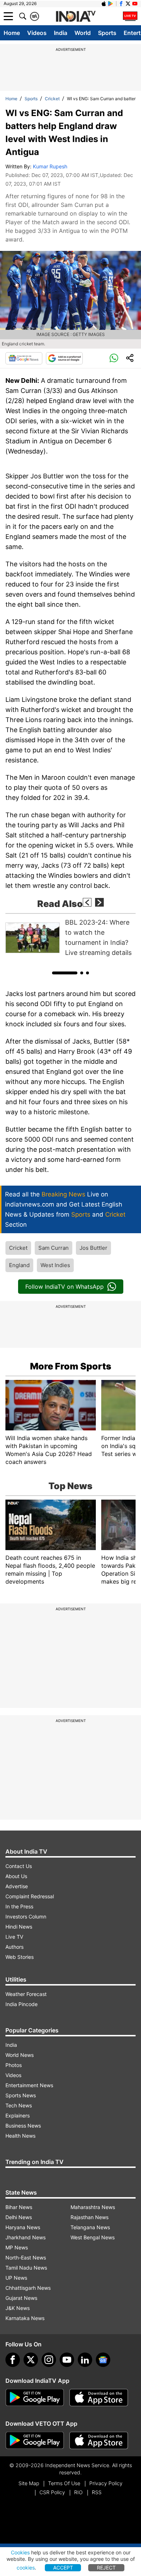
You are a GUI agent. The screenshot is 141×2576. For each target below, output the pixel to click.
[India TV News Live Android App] (35, 2398)
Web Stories (20, 1957)
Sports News (21, 2095)
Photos (14, 2065)
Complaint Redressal (30, 1896)
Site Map (29, 2483)
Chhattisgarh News (28, 2288)
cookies (26, 2568)
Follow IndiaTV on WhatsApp (65, 1287)
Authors (14, 1947)
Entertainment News (29, 2085)
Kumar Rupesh (50, 166)
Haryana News (23, 2227)
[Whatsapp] (114, 358)
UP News (16, 2278)
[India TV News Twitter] (128, 4)
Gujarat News (21, 2298)
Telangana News (90, 2227)
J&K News (18, 2308)
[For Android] (35, 2440)
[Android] (111, 4)
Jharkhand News (25, 2237)
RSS (97, 2492)
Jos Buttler (93, 1248)
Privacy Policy (106, 2483)
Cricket (52, 99)
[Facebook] (13, 2360)
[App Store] (99, 2398)
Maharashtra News (93, 2207)
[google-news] (103, 2360)
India (61, 33)
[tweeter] (31, 2360)
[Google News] (24, 358)
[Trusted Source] (64, 358)
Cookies (20, 2552)
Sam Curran (54, 1248)
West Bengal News (93, 2237)
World (83, 33)
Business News (23, 2126)
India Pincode (22, 2004)
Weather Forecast (26, 1994)
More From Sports (71, 1366)
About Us (16, 1876)
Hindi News (19, 1927)
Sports (107, 33)
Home (12, 33)
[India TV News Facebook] (121, 4)
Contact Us (19, 1866)
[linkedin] (85, 2360)
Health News (20, 2136)
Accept (63, 2568)
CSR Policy (52, 2492)
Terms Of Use (64, 2483)
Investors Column (26, 1916)
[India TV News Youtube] (135, 4)
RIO (78, 2492)
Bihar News (19, 2207)
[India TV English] (76, 17)
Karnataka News (25, 2318)
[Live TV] (130, 16)
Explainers (18, 2115)
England (19, 1265)
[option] (70, 938)
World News (20, 2055)
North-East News (26, 2258)
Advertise (17, 1886)
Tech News (19, 2105)
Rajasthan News (89, 2217)
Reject (106, 2568)
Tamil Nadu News (26, 2268)
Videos (37, 33)
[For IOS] (99, 2440)
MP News (17, 2247)
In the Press (19, 1906)
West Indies (55, 1265)
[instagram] (49, 2360)
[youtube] (67, 2360)
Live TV (14, 1937)
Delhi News (19, 2217)
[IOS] (104, 4)
